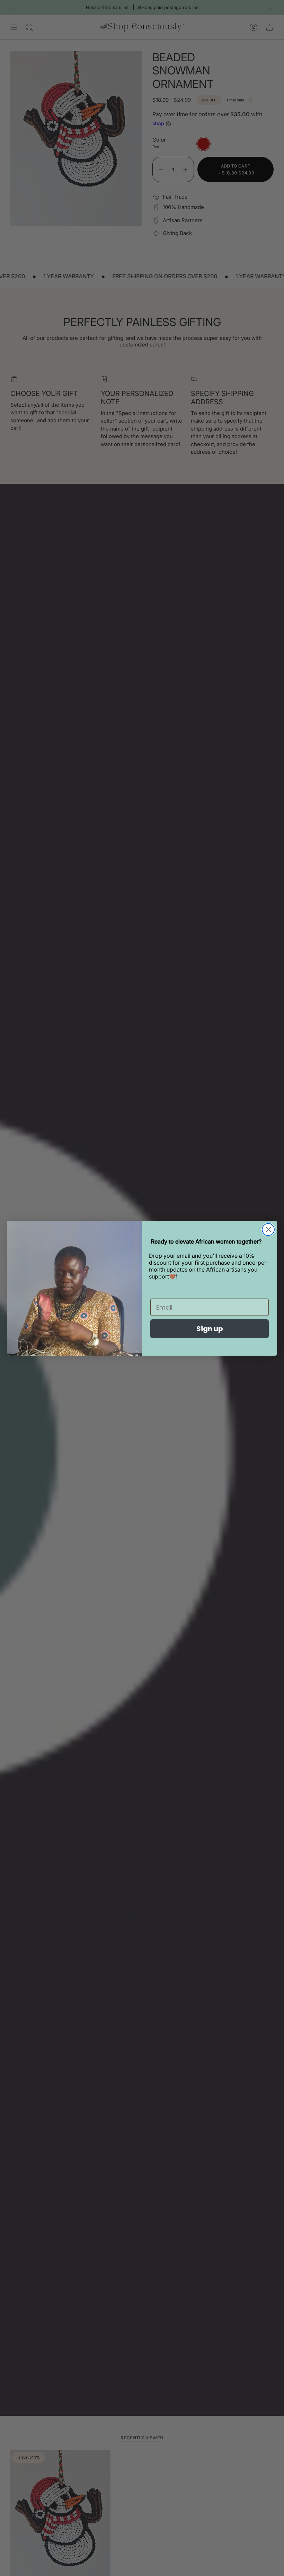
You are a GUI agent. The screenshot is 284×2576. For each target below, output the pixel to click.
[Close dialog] (268, 1230)
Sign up (210, 1329)
